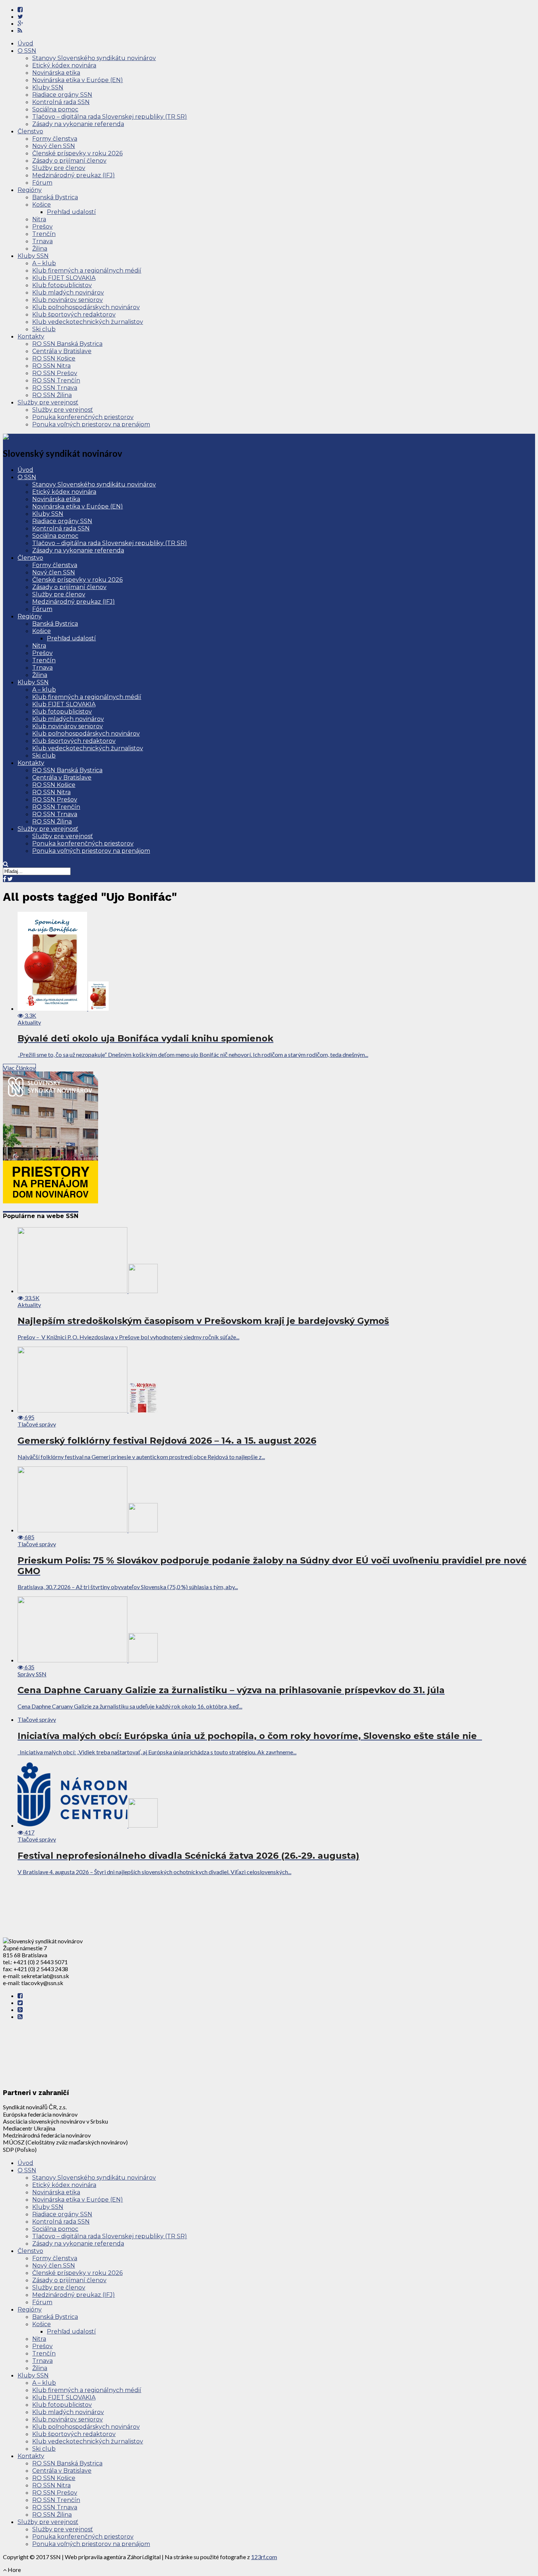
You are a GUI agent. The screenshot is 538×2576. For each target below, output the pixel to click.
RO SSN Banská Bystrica (67, 344)
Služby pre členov (59, 168)
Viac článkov (19, 1068)
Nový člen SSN (54, 146)
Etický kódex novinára (64, 65)
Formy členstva (55, 139)
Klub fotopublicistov (62, 285)
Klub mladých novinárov (68, 293)
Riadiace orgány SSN (62, 95)
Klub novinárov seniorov (68, 300)
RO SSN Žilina (52, 395)
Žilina (40, 249)
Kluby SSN (48, 87)
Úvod (25, 43)
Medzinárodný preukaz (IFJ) (74, 175)
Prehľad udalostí (71, 212)
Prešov (42, 227)
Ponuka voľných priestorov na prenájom (91, 424)
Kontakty (31, 336)
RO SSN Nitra (51, 366)
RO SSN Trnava (55, 388)
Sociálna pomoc (55, 109)
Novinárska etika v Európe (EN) (78, 80)
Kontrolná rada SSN (61, 102)
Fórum (42, 183)
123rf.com (264, 2557)
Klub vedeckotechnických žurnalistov (88, 322)
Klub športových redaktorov (74, 314)
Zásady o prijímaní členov (69, 161)
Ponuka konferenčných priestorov (83, 417)
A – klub (44, 263)
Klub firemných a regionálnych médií (87, 271)
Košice (42, 205)
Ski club (44, 329)
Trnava (42, 241)
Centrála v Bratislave (62, 351)
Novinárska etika (56, 73)
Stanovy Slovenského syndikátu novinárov (94, 58)
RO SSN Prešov (55, 373)
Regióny (30, 190)
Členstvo (30, 131)
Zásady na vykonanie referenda (78, 124)
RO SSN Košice (54, 358)
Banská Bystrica (55, 197)
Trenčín (44, 234)
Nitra (39, 219)
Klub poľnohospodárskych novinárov (86, 307)
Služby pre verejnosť (48, 402)
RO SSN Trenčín (56, 380)
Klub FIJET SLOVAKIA (64, 278)
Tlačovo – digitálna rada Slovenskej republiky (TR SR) (110, 117)
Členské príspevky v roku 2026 (77, 153)
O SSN (27, 51)
